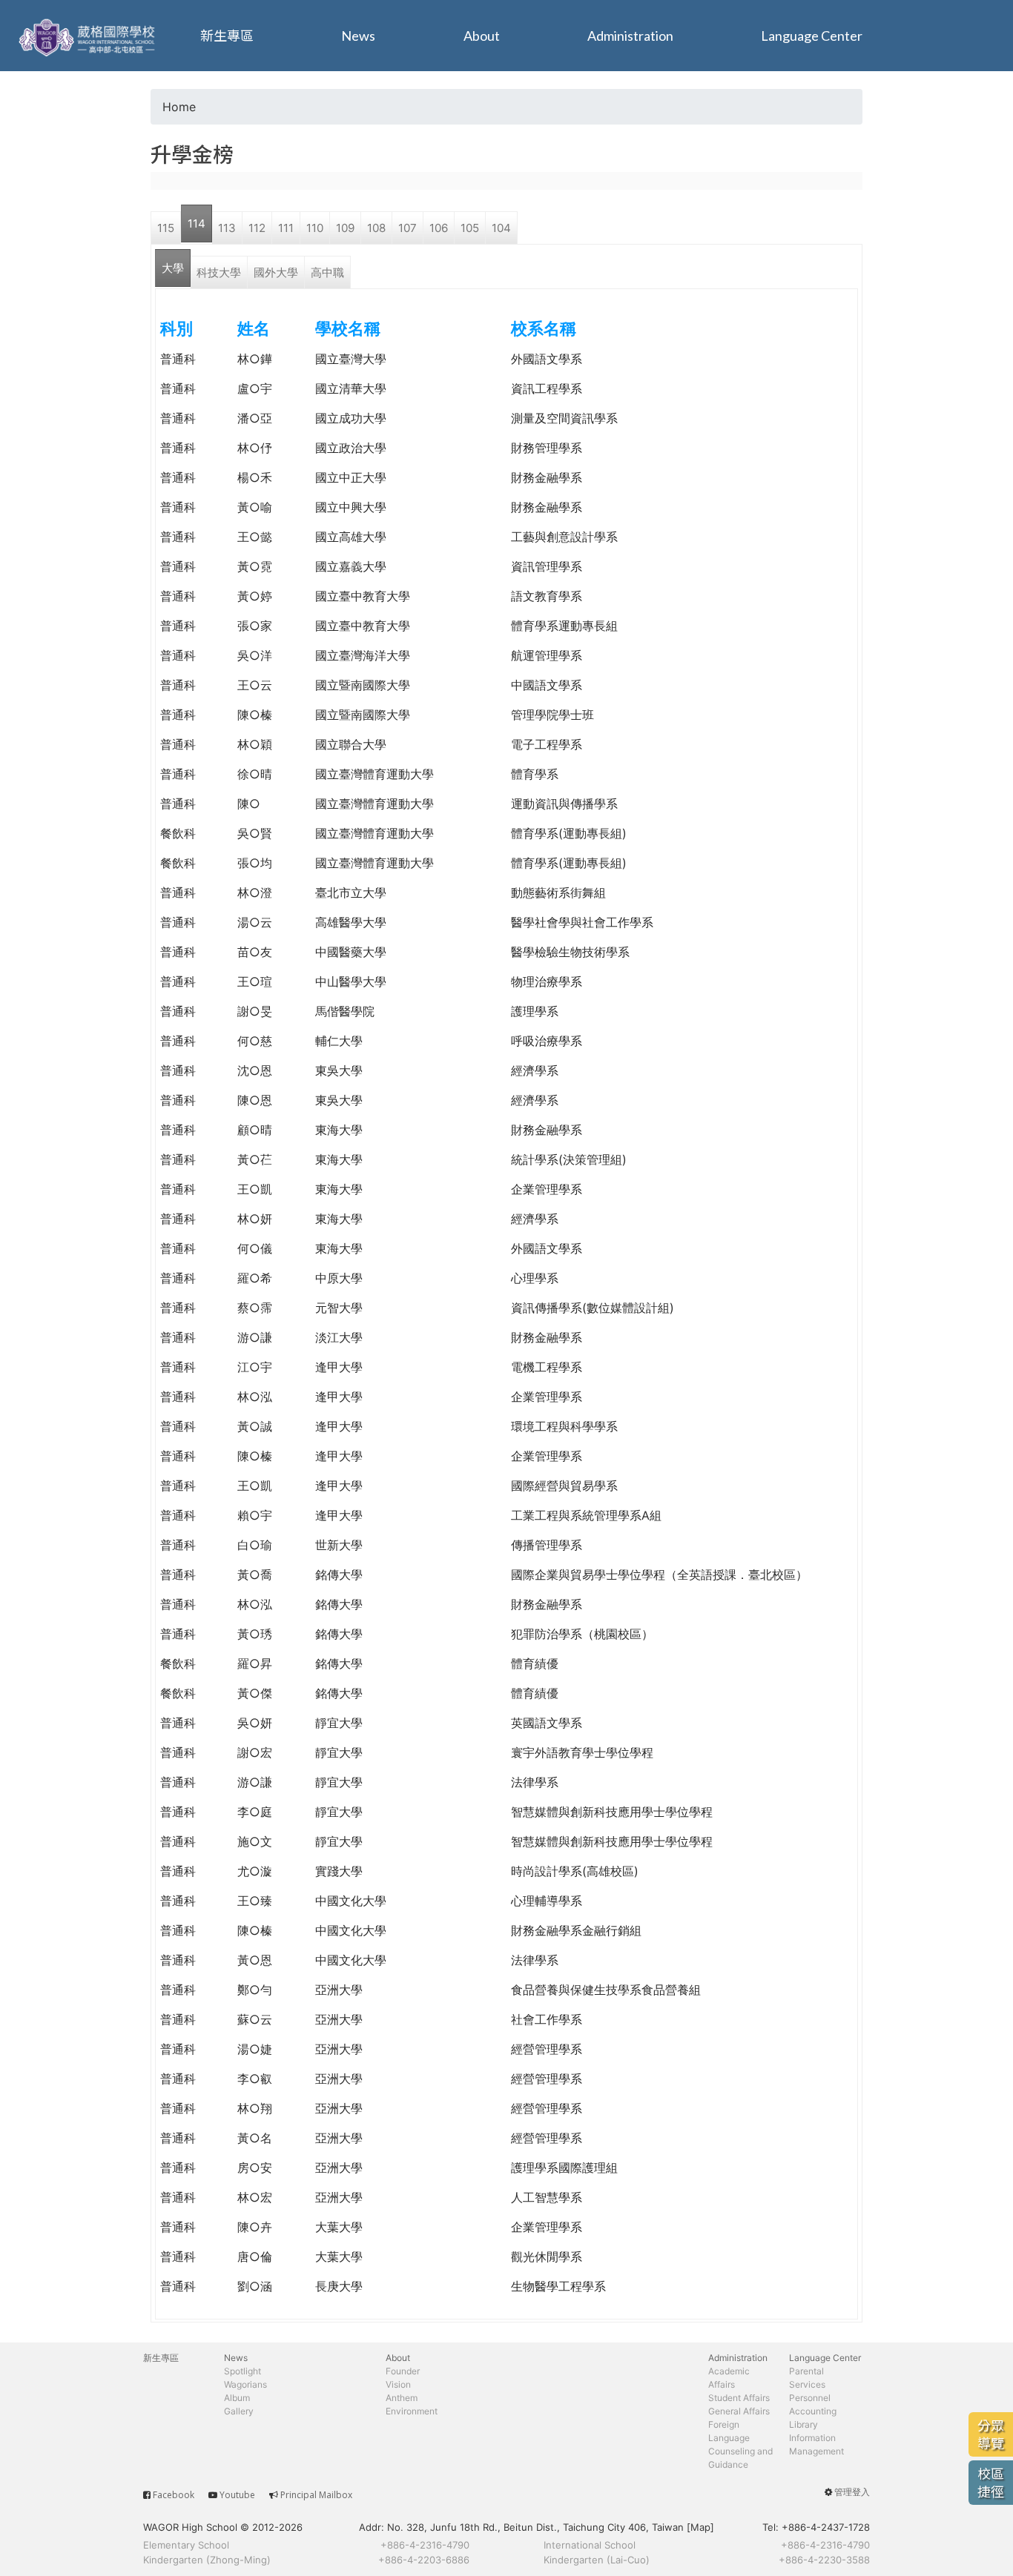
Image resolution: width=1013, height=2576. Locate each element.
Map (700, 2527)
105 (470, 228)
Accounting (813, 2411)
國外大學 (276, 272)
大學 (173, 268)
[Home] (89, 36)
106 (439, 228)
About (482, 36)
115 (166, 228)
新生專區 (227, 36)
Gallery (239, 2411)
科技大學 (219, 272)
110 (315, 228)
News (358, 36)
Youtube (237, 2495)
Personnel (810, 2398)
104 (501, 228)
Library (804, 2424)
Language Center (812, 36)
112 (257, 228)
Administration (630, 36)
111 (286, 228)
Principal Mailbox (316, 2495)
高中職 (327, 272)
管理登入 (852, 2492)
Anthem (402, 2398)
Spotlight (242, 2371)
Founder (403, 2371)
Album (237, 2398)
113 (227, 228)
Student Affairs (739, 2398)
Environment (412, 2411)
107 (407, 228)
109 (345, 228)
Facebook (174, 2495)
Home (179, 107)
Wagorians (245, 2384)
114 (197, 224)
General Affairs (739, 2411)
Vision (398, 2384)
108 (376, 228)
